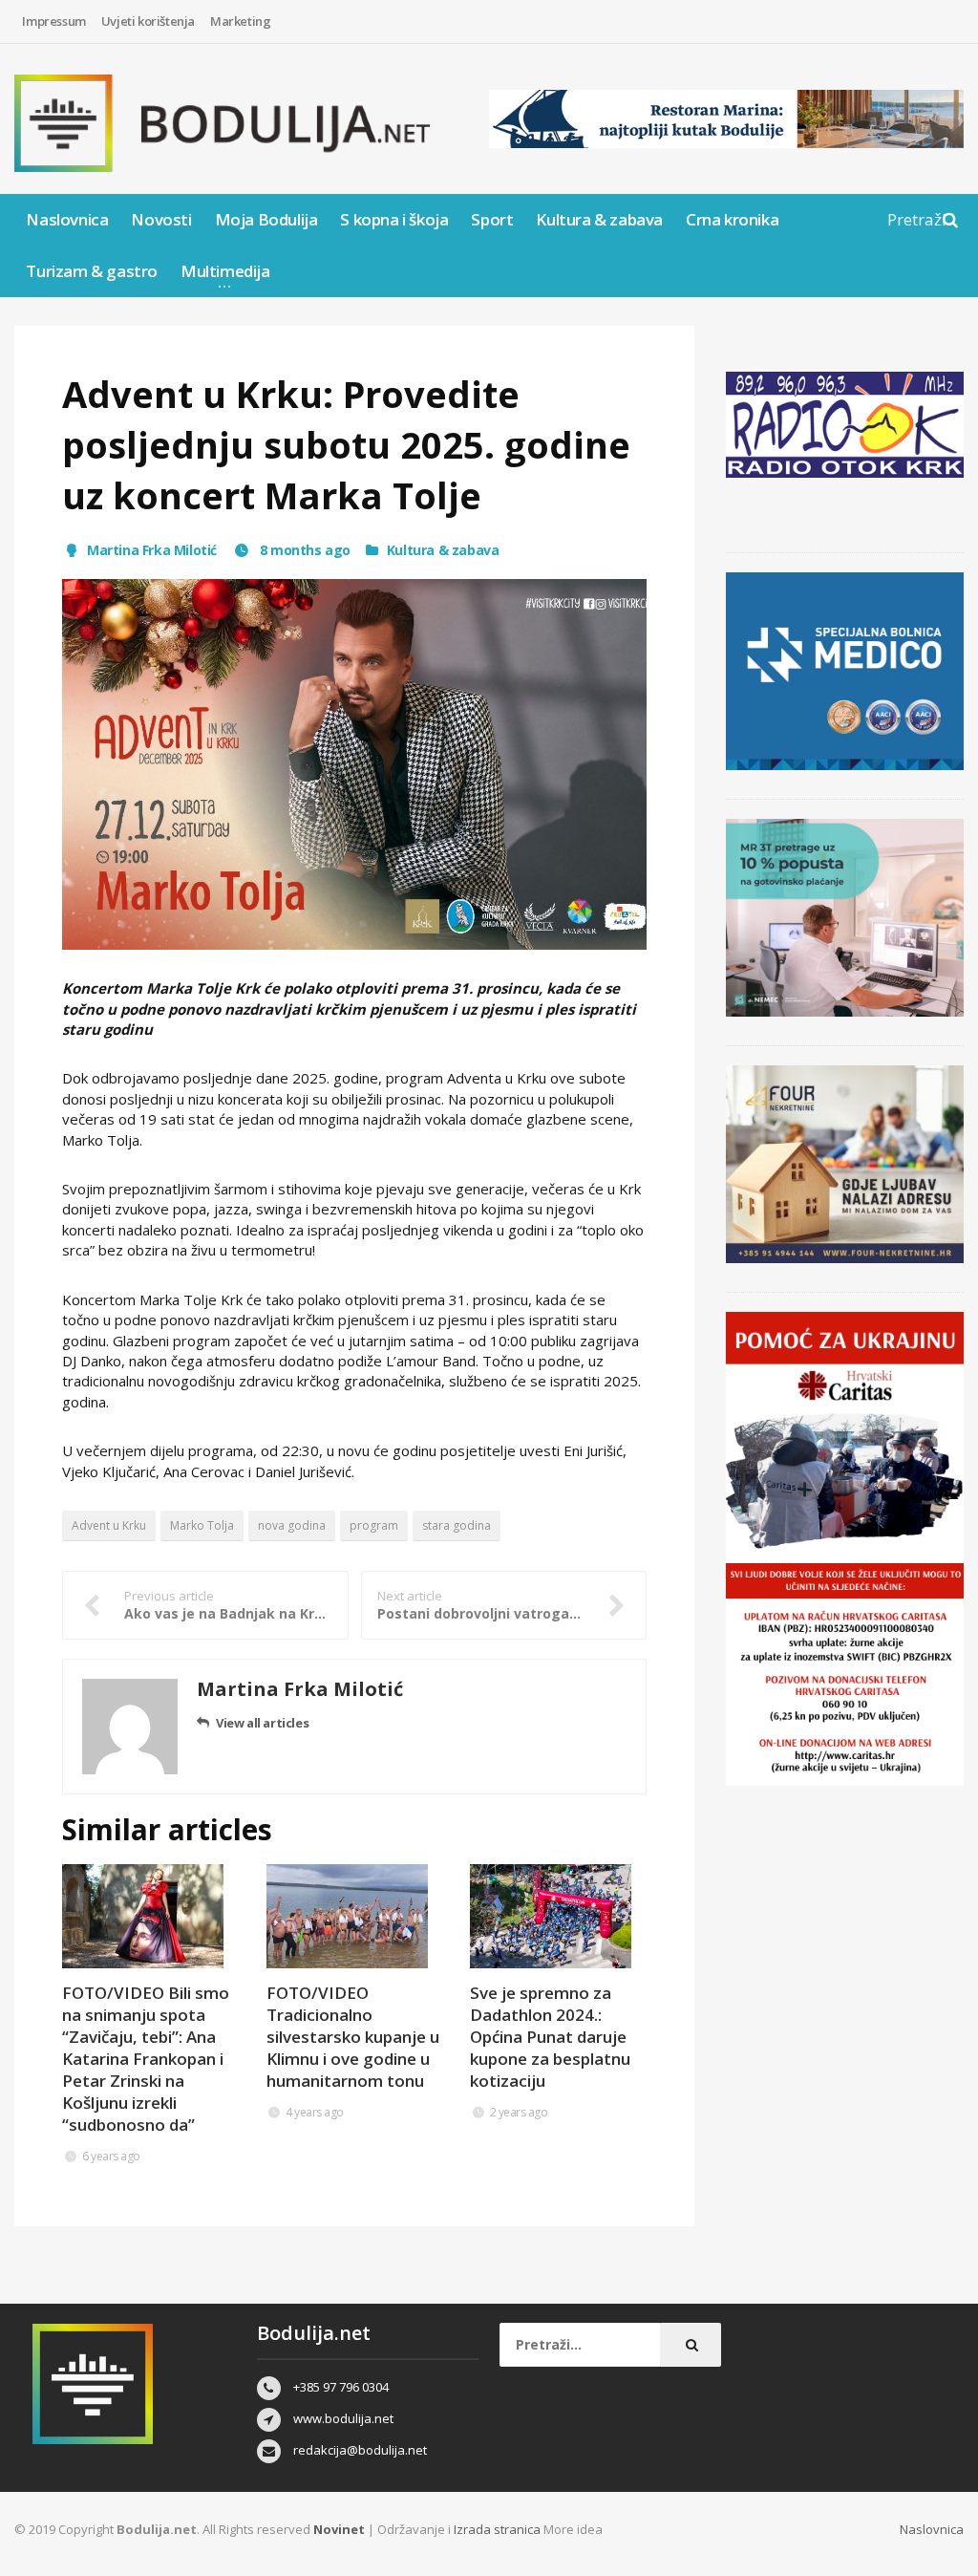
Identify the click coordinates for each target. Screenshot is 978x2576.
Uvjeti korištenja (148, 21)
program (374, 1525)
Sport (492, 219)
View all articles (262, 1723)
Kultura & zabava (599, 219)
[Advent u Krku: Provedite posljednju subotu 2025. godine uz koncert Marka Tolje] (354, 765)
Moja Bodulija (266, 219)
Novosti (161, 219)
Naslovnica (67, 219)
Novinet (339, 2529)
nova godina (292, 1525)
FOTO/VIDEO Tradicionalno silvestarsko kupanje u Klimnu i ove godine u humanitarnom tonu (353, 2037)
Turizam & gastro (92, 271)
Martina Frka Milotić (152, 550)
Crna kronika (732, 219)
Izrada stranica (499, 2529)
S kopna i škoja (394, 219)
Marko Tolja (202, 1525)
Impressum (53, 21)
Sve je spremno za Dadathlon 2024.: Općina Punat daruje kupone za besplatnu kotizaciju (550, 2037)
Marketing (240, 21)
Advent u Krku (109, 1525)
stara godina (457, 1525)
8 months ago (303, 550)
